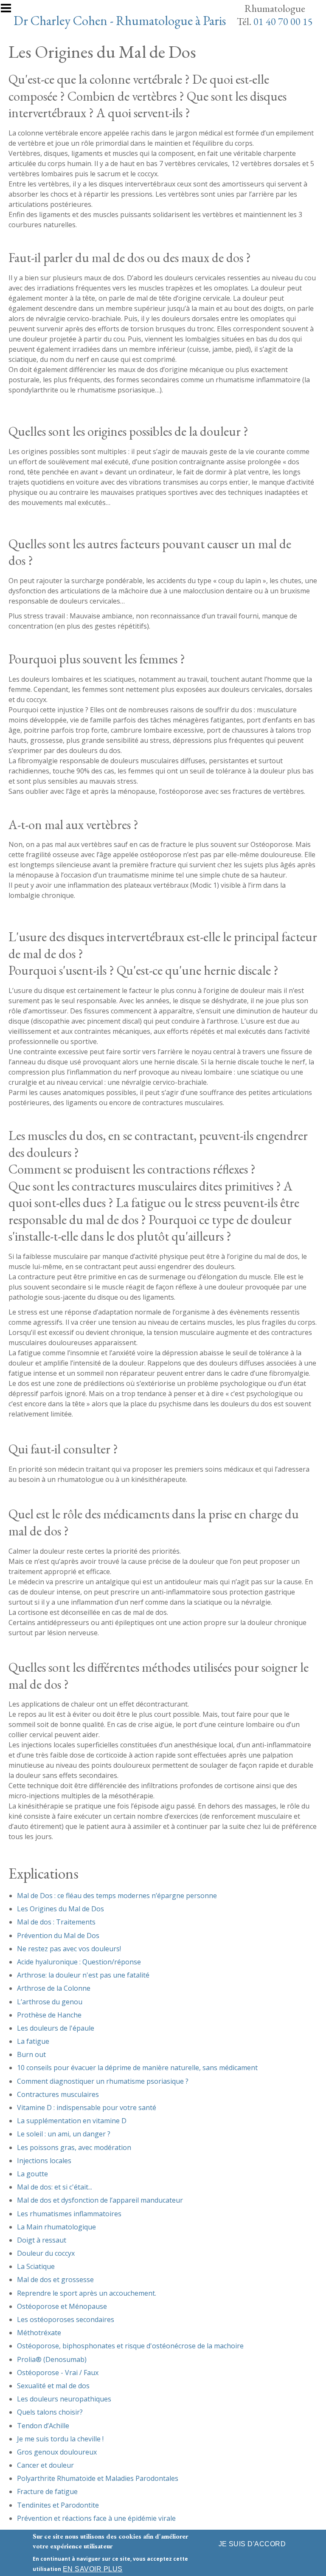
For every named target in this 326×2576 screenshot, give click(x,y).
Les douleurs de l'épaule (56, 2028)
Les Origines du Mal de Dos (60, 1909)
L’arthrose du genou (50, 2002)
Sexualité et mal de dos (53, 2386)
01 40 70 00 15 (283, 21)
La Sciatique (36, 2266)
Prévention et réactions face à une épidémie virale (96, 2518)
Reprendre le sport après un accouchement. (87, 2293)
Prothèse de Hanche (49, 2015)
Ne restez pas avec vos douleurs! (69, 1949)
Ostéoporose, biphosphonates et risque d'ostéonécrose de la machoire (130, 2346)
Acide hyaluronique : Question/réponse (79, 1962)
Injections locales (44, 2161)
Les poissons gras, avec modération (74, 2147)
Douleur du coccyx (46, 2253)
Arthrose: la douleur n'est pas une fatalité (83, 1975)
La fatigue (33, 2041)
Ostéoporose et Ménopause (62, 2306)
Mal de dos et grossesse (55, 2280)
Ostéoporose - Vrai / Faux (58, 2373)
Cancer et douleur (45, 2465)
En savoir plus (93, 2569)
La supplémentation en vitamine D (72, 2121)
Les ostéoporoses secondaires (66, 2319)
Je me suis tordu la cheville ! (60, 2439)
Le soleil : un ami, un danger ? (64, 2134)
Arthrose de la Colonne (54, 1988)
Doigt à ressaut (42, 2240)
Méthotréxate (39, 2333)
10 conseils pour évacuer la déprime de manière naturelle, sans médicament (137, 2068)
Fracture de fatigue (47, 2491)
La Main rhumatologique (56, 2227)
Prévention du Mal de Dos (58, 1936)
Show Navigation (10, 11)
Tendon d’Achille (43, 2426)
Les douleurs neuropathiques (64, 2399)
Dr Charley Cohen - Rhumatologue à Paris (121, 20)
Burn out (31, 2054)
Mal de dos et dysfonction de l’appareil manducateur (100, 2200)
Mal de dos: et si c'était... (55, 2187)
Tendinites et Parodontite (58, 2505)
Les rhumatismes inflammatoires (69, 2214)
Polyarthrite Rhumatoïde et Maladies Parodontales (98, 2478)
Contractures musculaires (58, 2094)
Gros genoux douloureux (57, 2452)
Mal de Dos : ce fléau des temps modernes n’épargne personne (117, 1896)
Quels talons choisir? (50, 2412)
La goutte (32, 2174)
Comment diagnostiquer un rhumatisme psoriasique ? (103, 2081)
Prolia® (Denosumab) (52, 2359)
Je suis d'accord (252, 2544)
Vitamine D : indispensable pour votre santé (87, 2108)
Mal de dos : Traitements (56, 1922)
